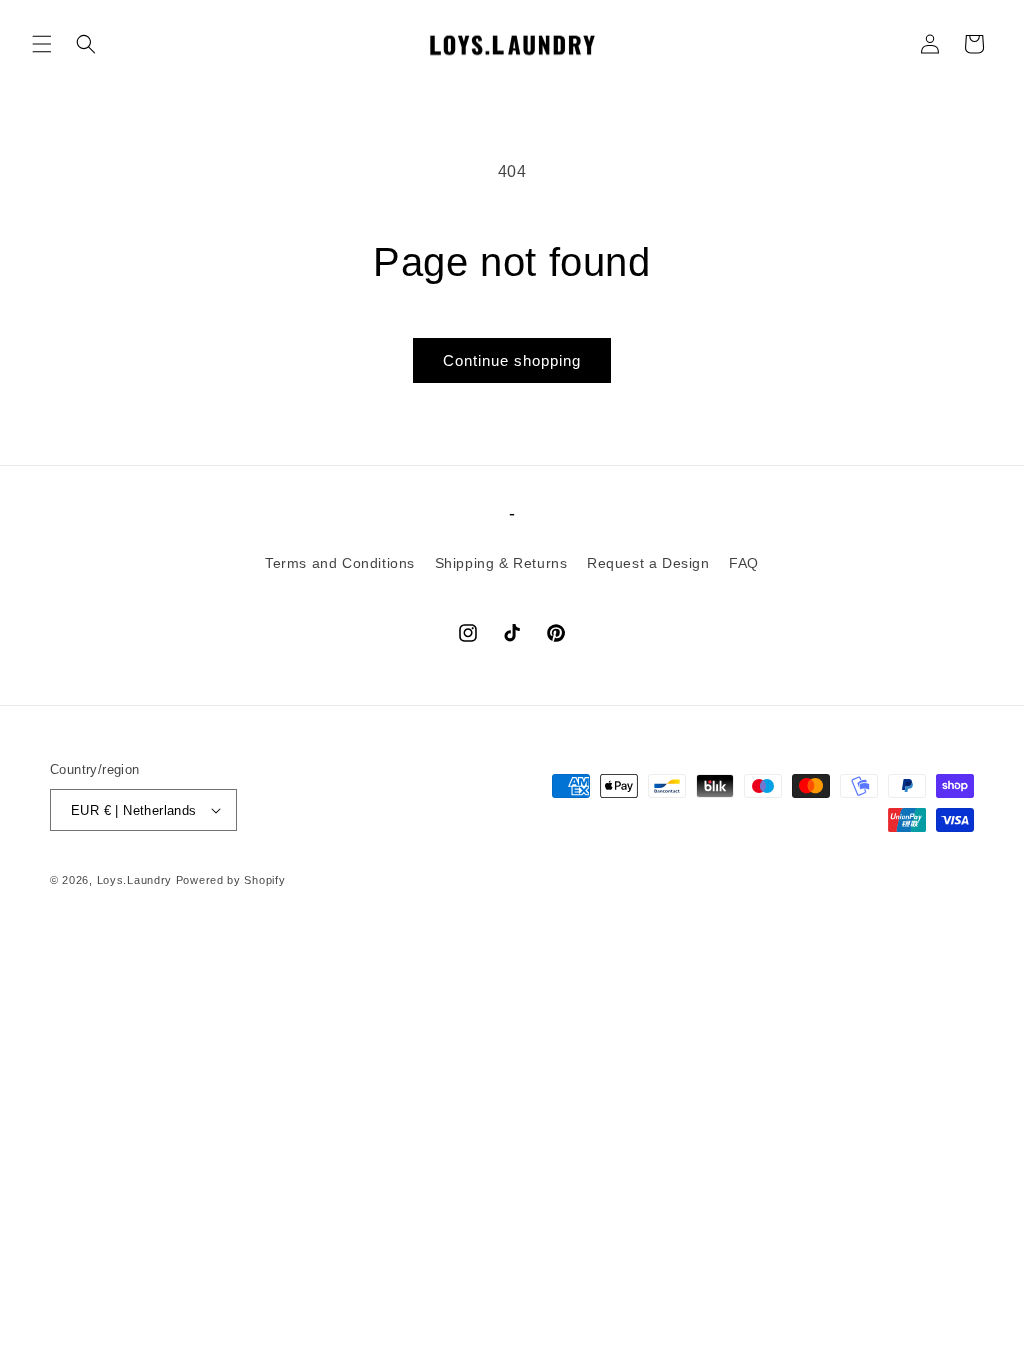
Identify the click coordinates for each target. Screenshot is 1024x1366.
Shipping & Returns (501, 563)
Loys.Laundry (134, 880)
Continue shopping (512, 360)
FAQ (744, 563)
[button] (42, 44)
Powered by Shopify (231, 880)
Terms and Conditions (340, 563)
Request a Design (648, 563)
